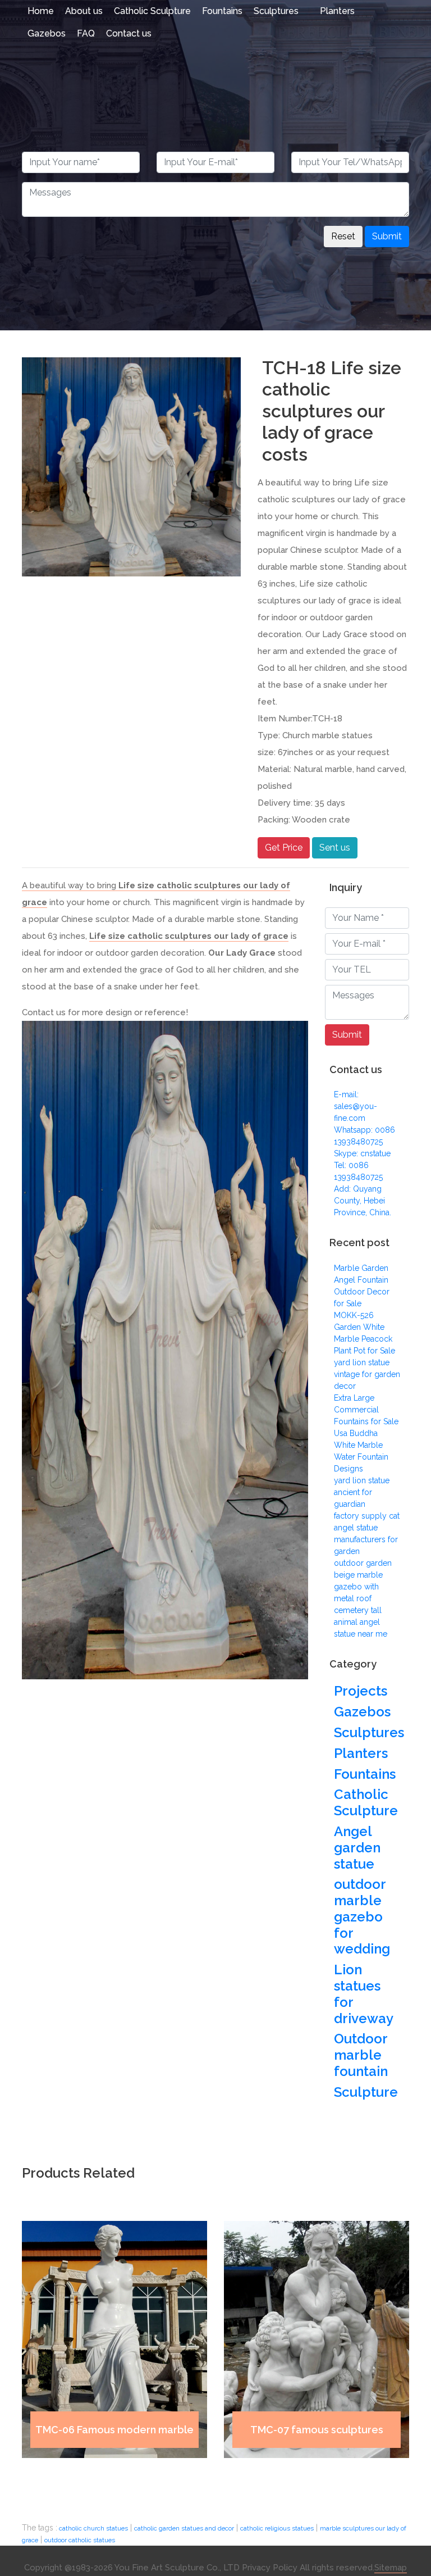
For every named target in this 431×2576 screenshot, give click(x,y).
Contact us (129, 33)
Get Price (284, 848)
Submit (387, 236)
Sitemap (391, 2568)
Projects (361, 1691)
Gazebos (47, 33)
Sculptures (276, 11)
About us (84, 11)
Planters (337, 11)
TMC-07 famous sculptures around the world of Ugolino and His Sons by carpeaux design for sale (317, 2436)
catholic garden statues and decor (184, 2528)
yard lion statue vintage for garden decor (367, 1374)
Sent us (335, 848)
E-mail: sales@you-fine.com (356, 1106)
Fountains (222, 11)
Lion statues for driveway (364, 1994)
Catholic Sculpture (152, 11)
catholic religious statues (277, 2528)
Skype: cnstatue (362, 1153)
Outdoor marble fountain (361, 2055)
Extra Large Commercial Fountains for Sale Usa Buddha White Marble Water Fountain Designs (366, 1433)
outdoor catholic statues (80, 2540)
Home (41, 11)
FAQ (86, 33)
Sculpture (366, 2092)
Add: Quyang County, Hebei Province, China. (363, 1201)
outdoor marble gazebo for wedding (362, 1917)
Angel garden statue (357, 1848)
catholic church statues (93, 2528)
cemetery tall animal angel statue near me (361, 1622)
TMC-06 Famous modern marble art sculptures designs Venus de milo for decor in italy (114, 2436)
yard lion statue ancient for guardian (362, 1492)
